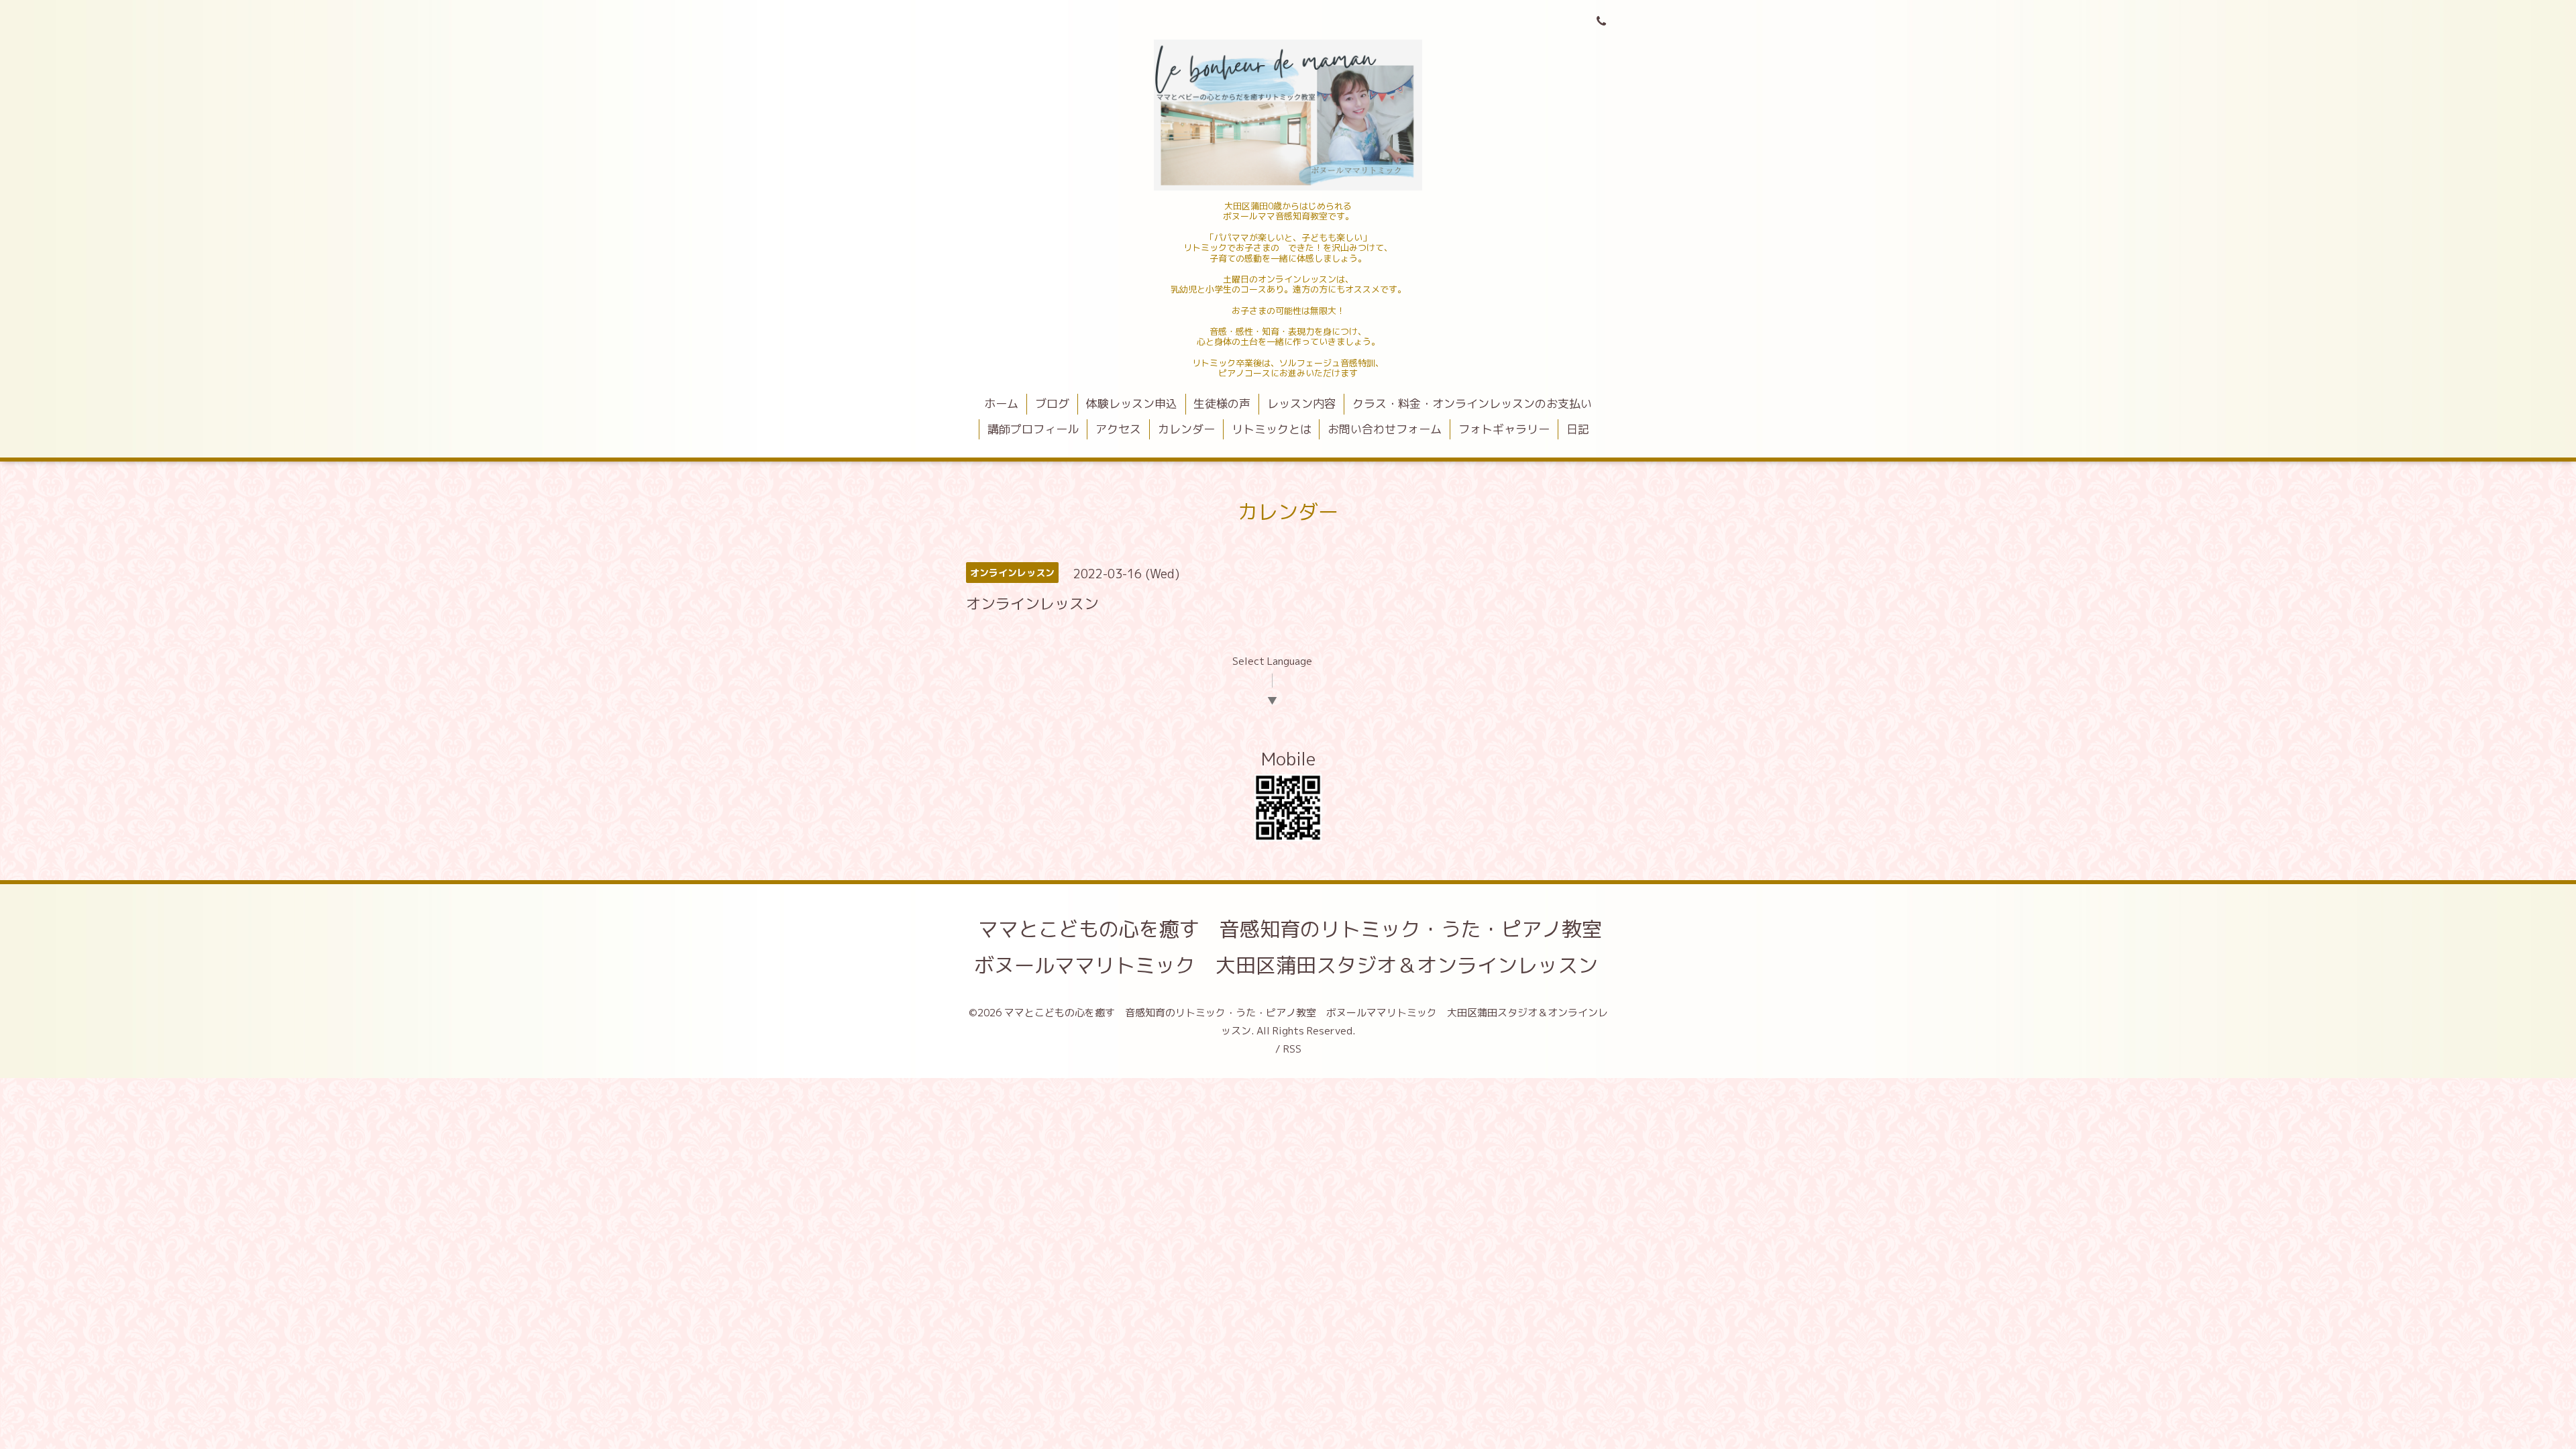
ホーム (1001, 404)
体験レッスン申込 (1132, 404)
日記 (1578, 429)
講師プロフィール (1033, 429)
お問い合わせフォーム (1385, 429)
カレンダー (1186, 429)
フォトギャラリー (1504, 429)
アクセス (1118, 429)
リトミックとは (1272, 429)
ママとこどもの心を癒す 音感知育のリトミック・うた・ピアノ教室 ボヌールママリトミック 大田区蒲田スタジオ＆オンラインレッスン (1298, 947)
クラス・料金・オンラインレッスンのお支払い (1472, 404)
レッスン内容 (1301, 404)
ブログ (1052, 404)
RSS (1292, 1049)
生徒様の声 (1222, 404)
